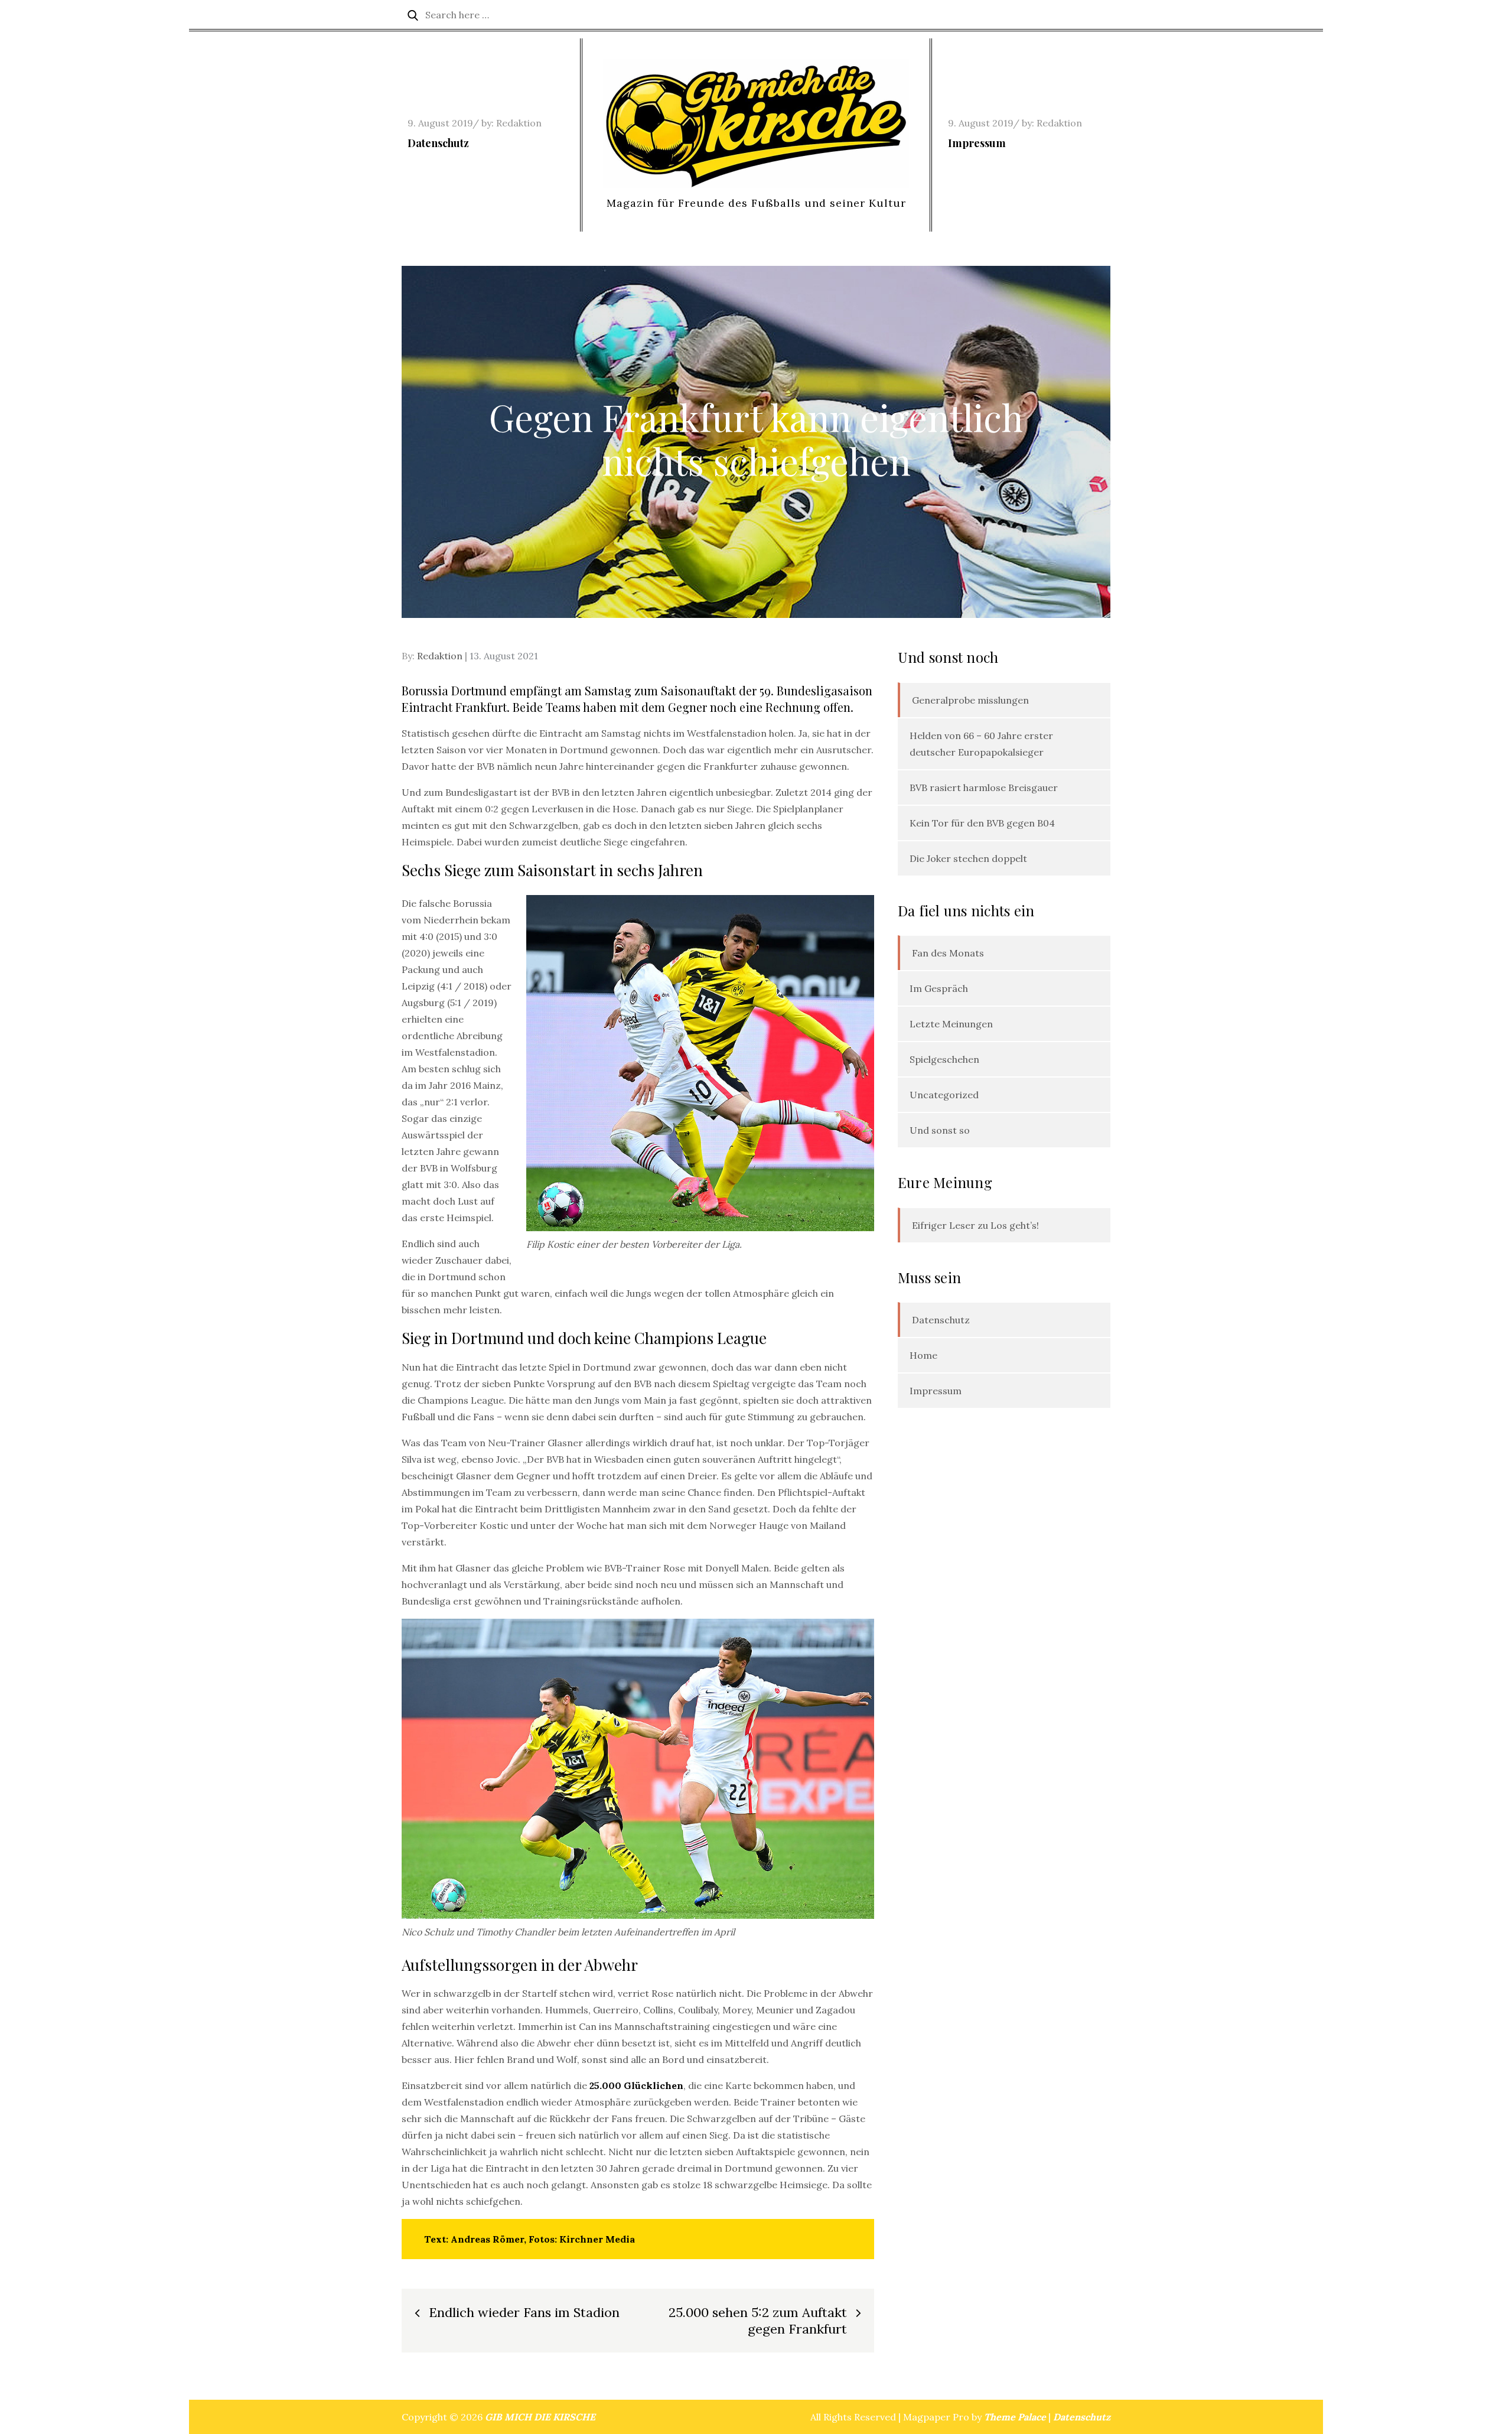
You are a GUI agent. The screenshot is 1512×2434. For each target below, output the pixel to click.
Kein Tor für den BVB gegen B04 (982, 823)
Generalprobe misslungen (970, 700)
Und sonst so (940, 1130)
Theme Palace (1015, 2417)
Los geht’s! (1015, 1225)
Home (923, 1355)
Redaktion (519, 123)
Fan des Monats (948, 953)
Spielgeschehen (944, 1059)
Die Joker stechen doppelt (968, 858)
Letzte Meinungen (951, 1024)
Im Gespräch (939, 988)
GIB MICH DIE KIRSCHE (540, 2417)
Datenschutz (438, 143)
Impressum (977, 143)
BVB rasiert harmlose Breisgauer (984, 788)
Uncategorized (944, 1095)
